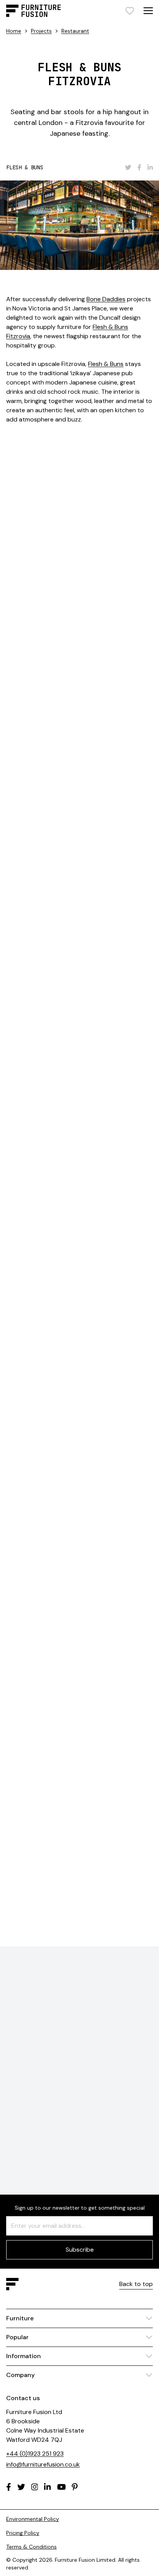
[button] (130, 1573)
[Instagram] (35, 2487)
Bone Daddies (106, 299)
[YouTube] (62, 2487)
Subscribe (80, 2250)
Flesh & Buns (106, 364)
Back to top (136, 2284)
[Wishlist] (130, 11)
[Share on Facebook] (139, 167)
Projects (41, 31)
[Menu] (148, 11)
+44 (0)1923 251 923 (35, 2454)
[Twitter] (21, 2487)
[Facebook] (9, 2487)
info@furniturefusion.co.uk (43, 2464)
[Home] (34, 11)
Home (14, 31)
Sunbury (93, 1047)
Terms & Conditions (31, 2547)
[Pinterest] (75, 2487)
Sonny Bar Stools (42, 945)
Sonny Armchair (127, 954)
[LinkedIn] (47, 2487)
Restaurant (75, 31)
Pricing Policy (23, 2533)
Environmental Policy (33, 2519)
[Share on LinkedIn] (150, 167)
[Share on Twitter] (128, 167)
